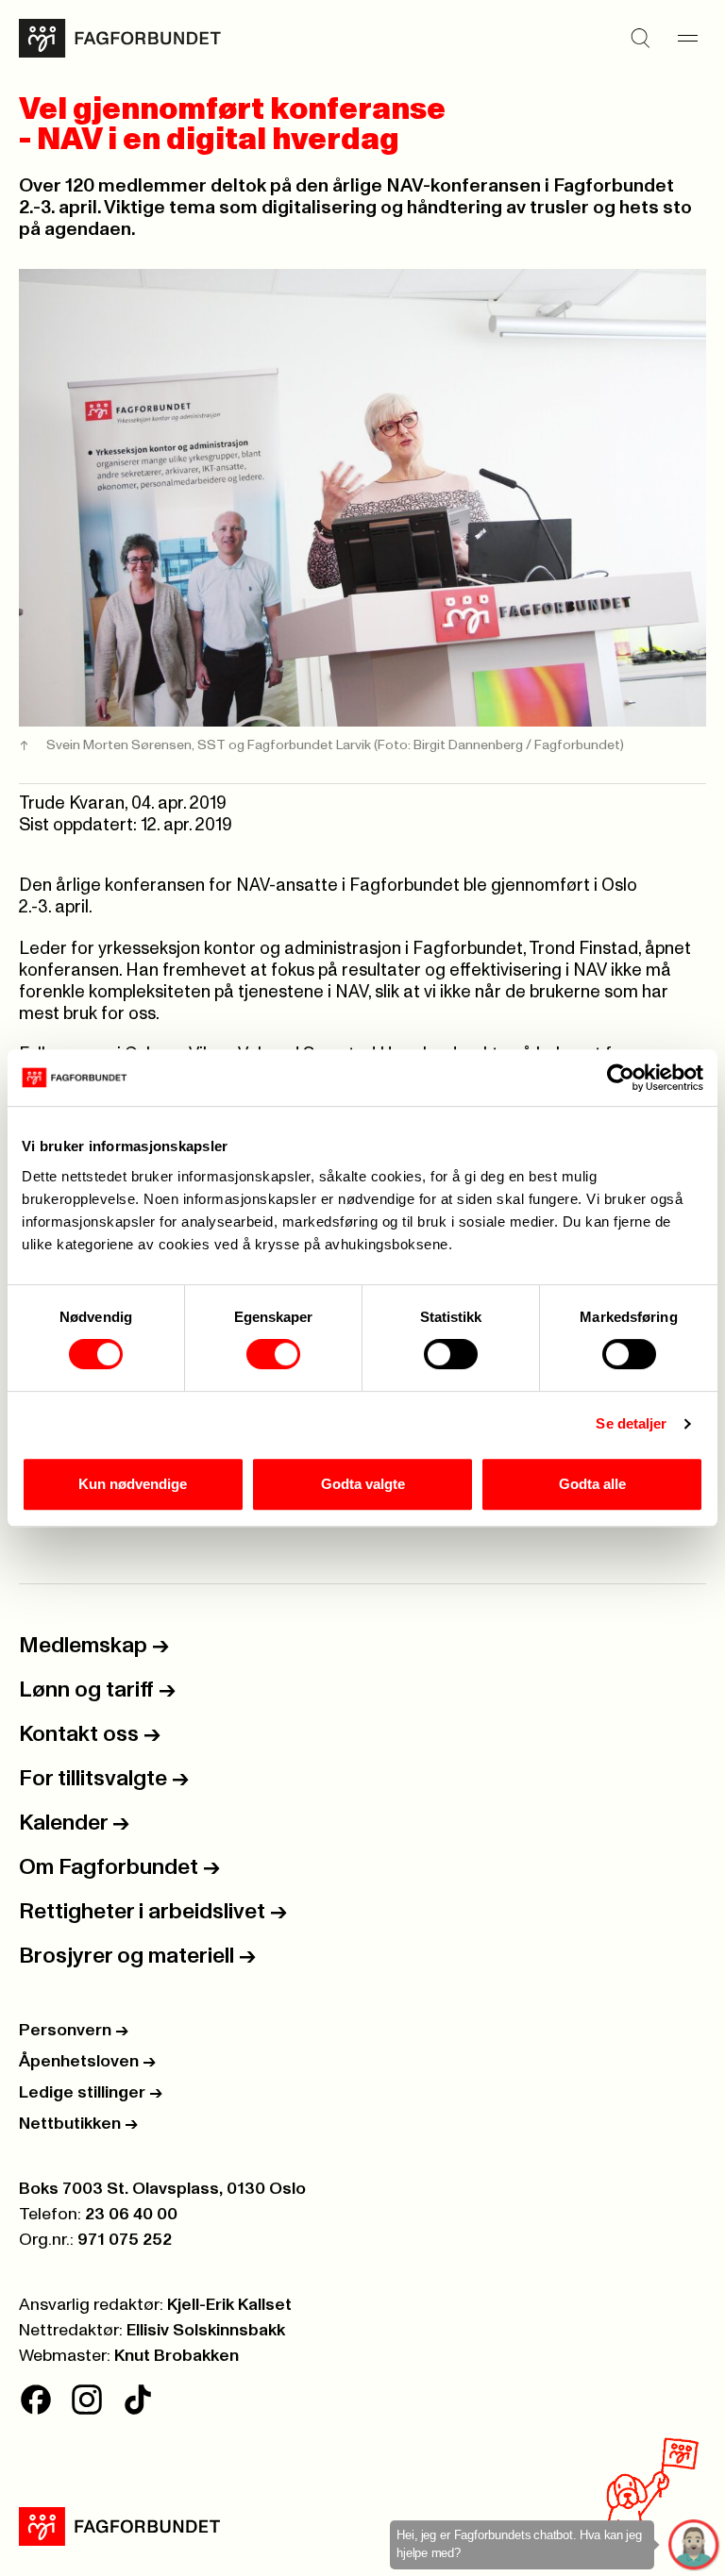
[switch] (273, 1354)
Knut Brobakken (177, 2356)
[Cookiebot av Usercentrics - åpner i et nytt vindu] (621, 1078)
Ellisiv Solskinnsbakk (206, 2331)
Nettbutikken (78, 2124)
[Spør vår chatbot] (694, 2545)
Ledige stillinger (91, 2093)
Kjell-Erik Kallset (229, 2305)
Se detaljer (631, 1423)
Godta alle (592, 1484)
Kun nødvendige (133, 1484)
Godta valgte (363, 1484)
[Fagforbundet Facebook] (36, 2400)
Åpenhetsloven (87, 2062)
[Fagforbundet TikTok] (138, 2400)
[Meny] (687, 38)
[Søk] (640, 38)
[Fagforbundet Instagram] (87, 2400)
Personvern (74, 2031)
